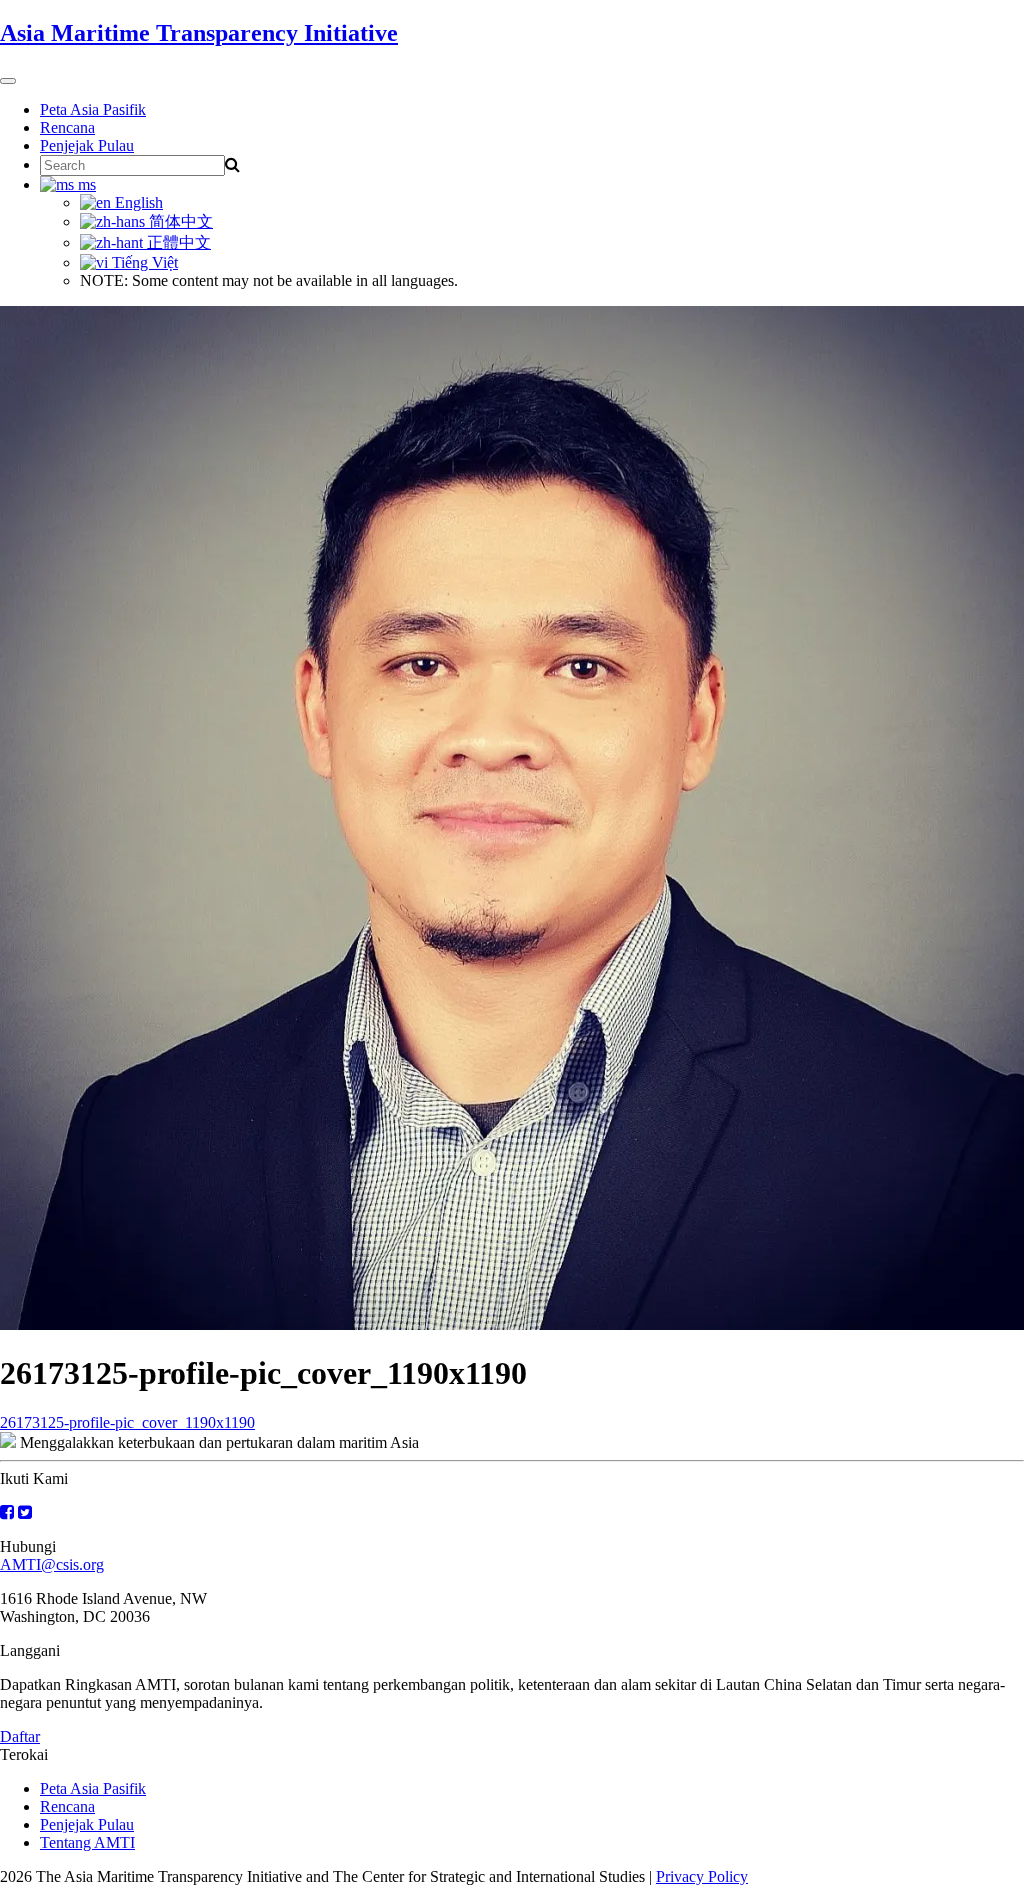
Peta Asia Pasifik (93, 109)
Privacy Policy (702, 1876)
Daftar (20, 1736)
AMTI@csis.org (52, 1564)
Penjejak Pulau (87, 145)
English (137, 202)
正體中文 (177, 242)
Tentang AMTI (87, 1842)
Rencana (67, 127)
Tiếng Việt (143, 262)
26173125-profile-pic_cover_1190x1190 (127, 1422)
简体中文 (179, 221)
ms (85, 184)
